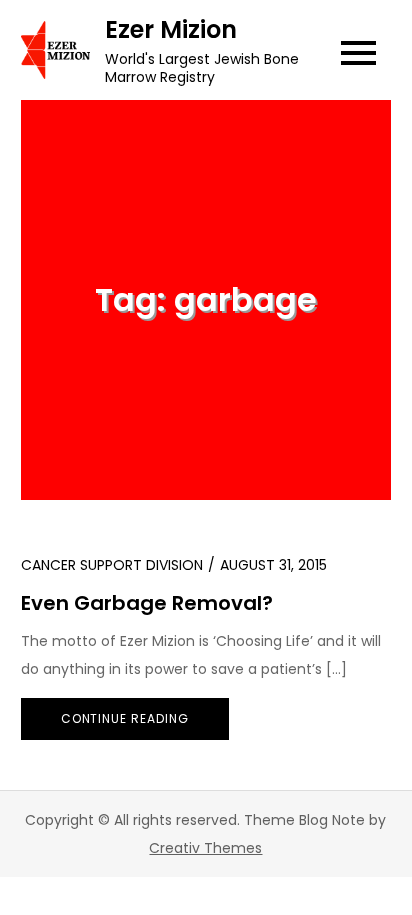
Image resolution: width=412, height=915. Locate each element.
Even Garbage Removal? (147, 603)
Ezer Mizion (171, 29)
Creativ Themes (205, 848)
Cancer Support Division (112, 565)
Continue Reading (125, 718)
